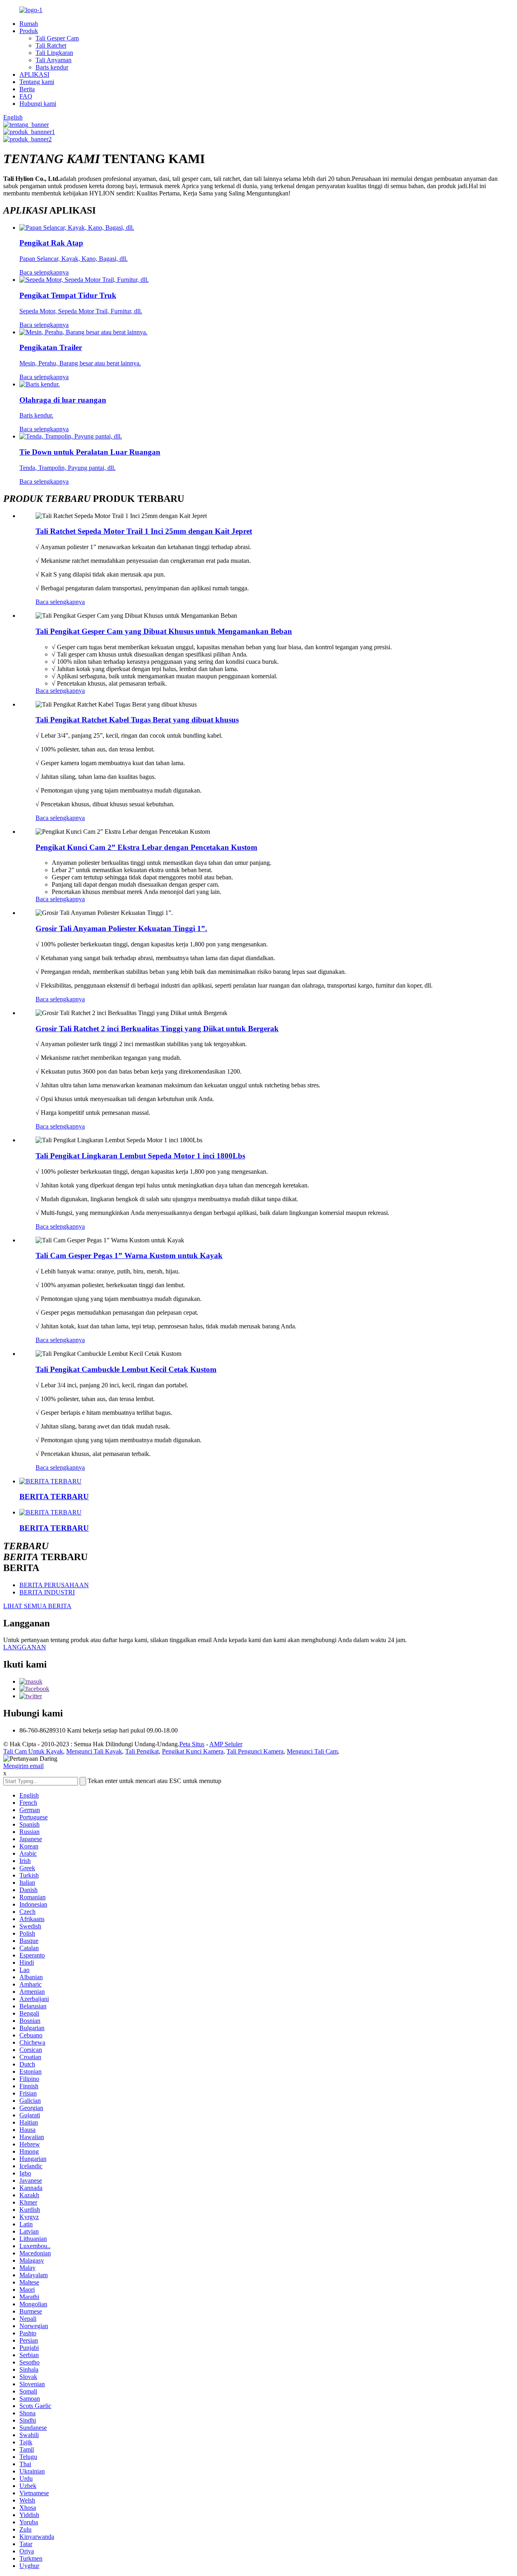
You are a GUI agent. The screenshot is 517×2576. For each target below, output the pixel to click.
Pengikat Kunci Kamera (193, 1751)
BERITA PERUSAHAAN (54, 1585)
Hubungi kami (38, 104)
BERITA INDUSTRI (47, 1592)
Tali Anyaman (54, 60)
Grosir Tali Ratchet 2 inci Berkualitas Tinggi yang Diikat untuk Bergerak (157, 1029)
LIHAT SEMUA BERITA (37, 1606)
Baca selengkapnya (60, 602)
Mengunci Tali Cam (312, 1751)
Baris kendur (52, 67)
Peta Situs (192, 1744)
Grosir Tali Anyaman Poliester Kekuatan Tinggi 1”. (121, 928)
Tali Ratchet (51, 45)
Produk (29, 31)
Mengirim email (23, 1766)
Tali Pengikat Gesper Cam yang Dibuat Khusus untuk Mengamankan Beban (164, 631)
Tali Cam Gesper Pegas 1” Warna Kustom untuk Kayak (129, 1255)
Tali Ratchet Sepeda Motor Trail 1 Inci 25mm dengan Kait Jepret (144, 531)
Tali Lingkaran (54, 53)
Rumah (29, 24)
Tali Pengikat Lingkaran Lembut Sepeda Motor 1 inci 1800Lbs (140, 1156)
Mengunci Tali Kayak (94, 1751)
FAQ (26, 96)
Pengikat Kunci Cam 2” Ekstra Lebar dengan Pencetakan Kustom (146, 847)
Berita (27, 89)
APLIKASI (34, 74)
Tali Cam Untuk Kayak (33, 1751)
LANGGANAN (25, 1647)
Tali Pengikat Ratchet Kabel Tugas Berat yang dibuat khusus (137, 720)
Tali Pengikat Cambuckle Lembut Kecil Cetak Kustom (126, 1369)
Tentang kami (37, 82)
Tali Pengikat (142, 1751)
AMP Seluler (226, 1744)
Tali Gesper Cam (57, 38)
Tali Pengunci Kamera (255, 1751)
